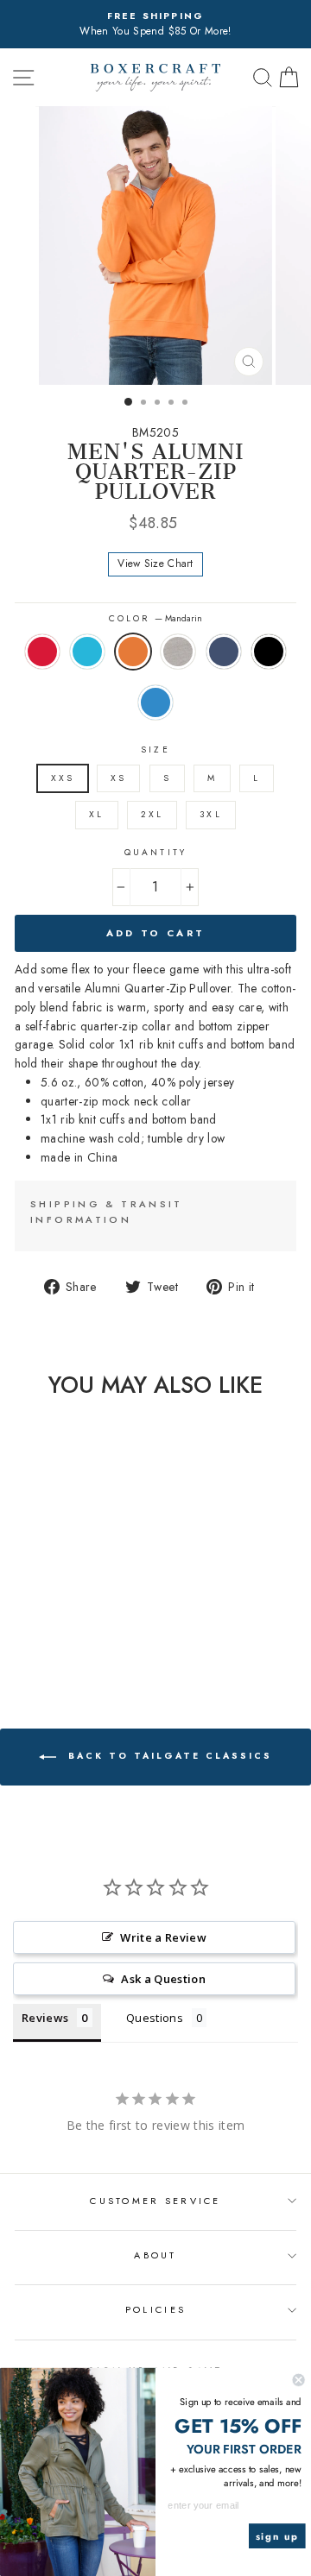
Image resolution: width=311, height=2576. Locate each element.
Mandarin (133, 652)
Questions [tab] (155, 2018)
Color (155, 618)
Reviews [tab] (45, 2018)
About (155, 2255)
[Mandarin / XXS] (53, 1625)
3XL (210, 814)
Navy (224, 652)
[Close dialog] (299, 2380)
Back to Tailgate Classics (168, 1756)
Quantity (155, 852)
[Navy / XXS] (93, 1625)
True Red (42, 652)
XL (96, 814)
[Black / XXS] (44, 1641)
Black (269, 652)
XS (118, 778)
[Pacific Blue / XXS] (33, 1625)
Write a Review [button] (163, 1937)
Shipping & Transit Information (107, 1212)
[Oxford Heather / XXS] (73, 1625)
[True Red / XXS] (13, 1625)
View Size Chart (155, 564)
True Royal (155, 702)
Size (155, 749)
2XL (152, 814)
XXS (63, 778)
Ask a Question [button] (163, 1979)
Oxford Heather (178, 652)
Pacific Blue (87, 652)
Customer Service (155, 2201)
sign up (277, 2536)
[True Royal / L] (63, 1641)
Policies (155, 2309)
